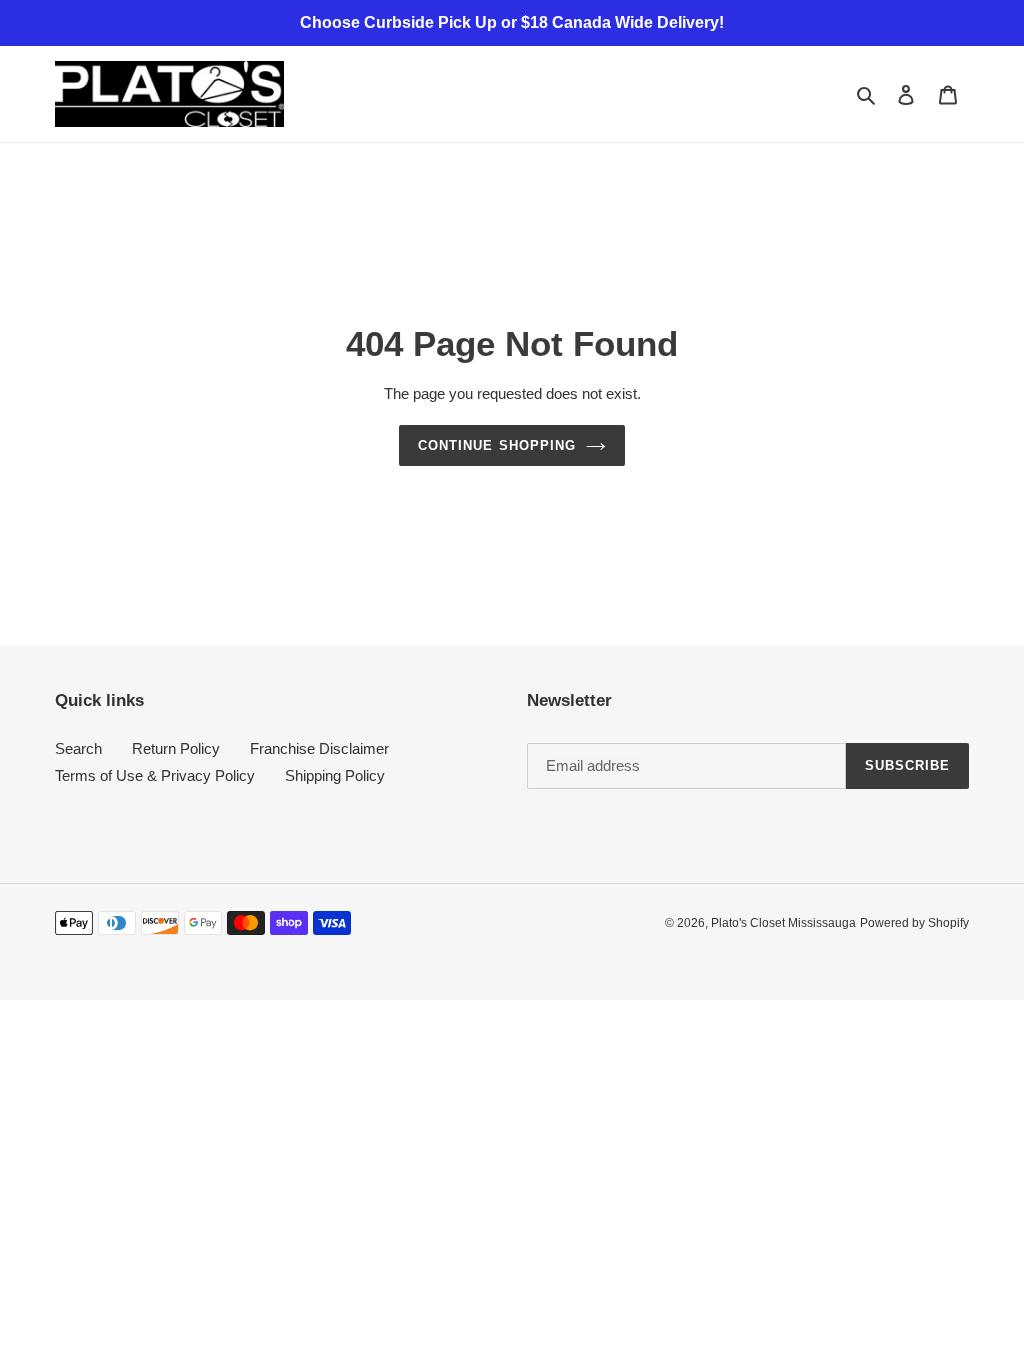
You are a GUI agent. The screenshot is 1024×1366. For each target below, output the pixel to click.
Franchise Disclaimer (319, 748)
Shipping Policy (335, 775)
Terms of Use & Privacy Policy (155, 775)
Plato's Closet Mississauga (783, 923)
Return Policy (176, 748)
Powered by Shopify (914, 923)
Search (78, 748)
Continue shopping (497, 445)
